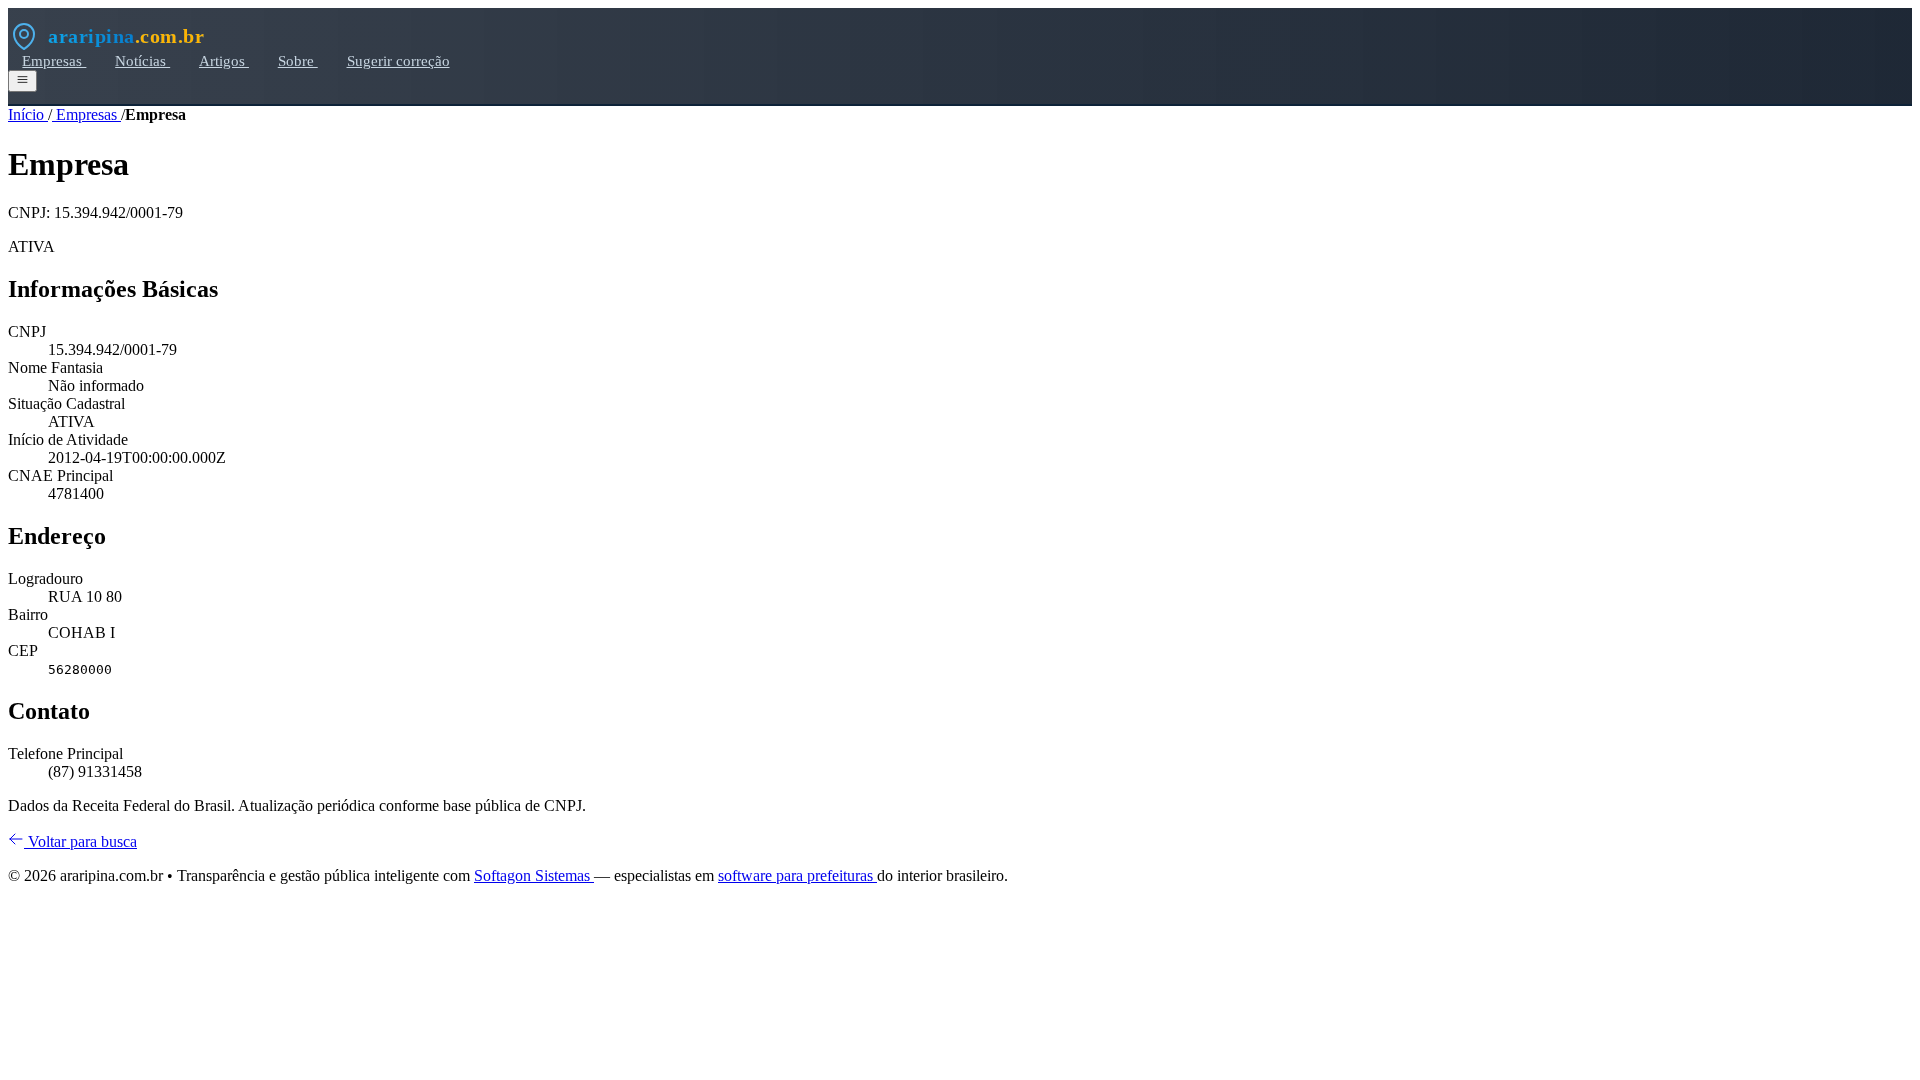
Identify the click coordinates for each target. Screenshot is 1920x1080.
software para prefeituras (797, 875)
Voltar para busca (80, 841)
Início (28, 114)
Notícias (142, 60)
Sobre (298, 60)
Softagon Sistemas (534, 875)
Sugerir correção (398, 60)
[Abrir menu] (22, 81)
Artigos (224, 60)
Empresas (54, 60)
